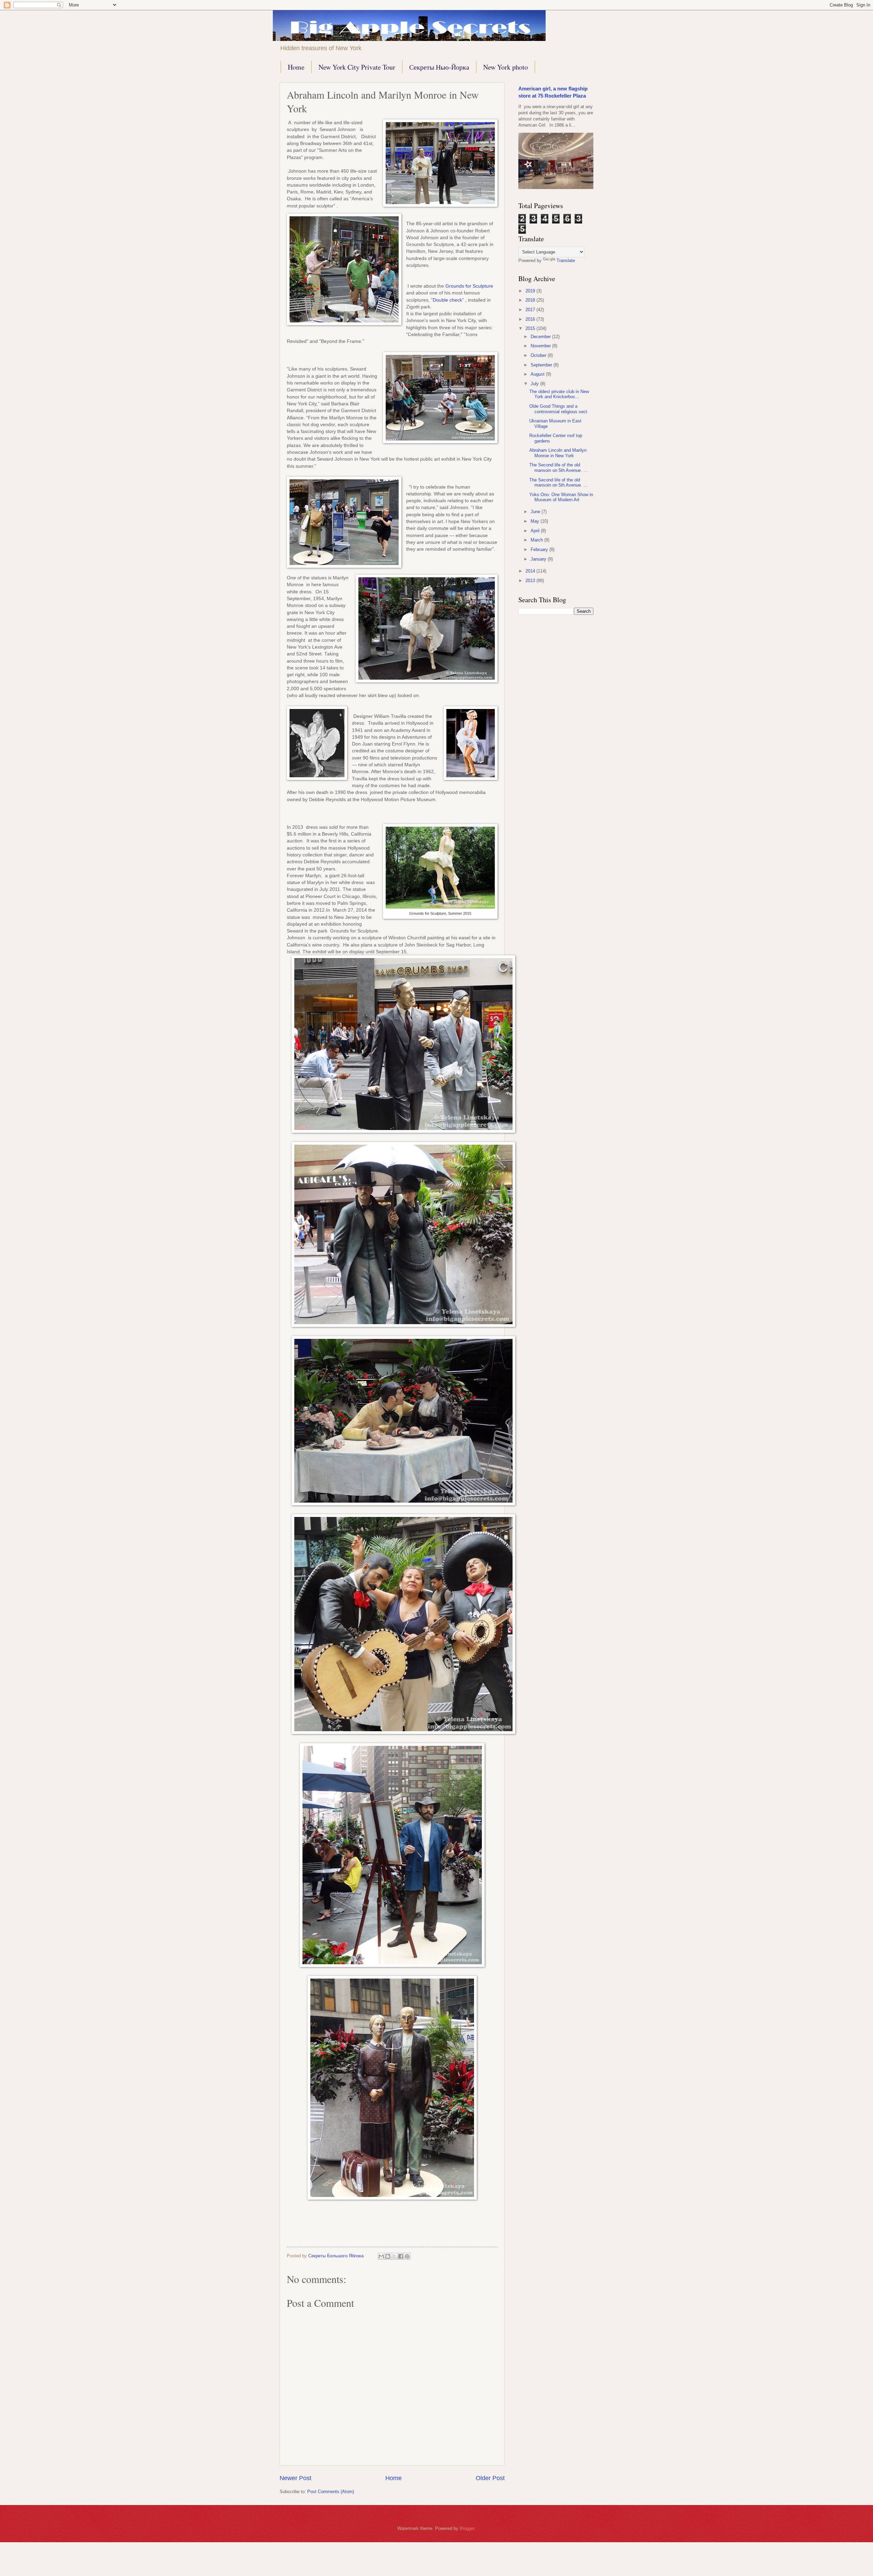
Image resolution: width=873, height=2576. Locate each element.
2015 (531, 328)
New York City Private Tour (357, 67)
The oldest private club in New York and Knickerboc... (559, 394)
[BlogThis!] (388, 2256)
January (539, 559)
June (536, 512)
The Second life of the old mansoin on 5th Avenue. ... (558, 467)
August (538, 374)
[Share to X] (394, 2256)
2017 (531, 310)
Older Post (490, 2478)
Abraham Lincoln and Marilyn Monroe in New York (558, 453)
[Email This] (381, 2256)
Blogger (467, 2528)
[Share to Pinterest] (407, 2256)
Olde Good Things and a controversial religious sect (558, 409)
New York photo (506, 67)
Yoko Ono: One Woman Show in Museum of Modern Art (561, 497)
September (542, 365)
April (536, 531)
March (537, 540)
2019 (531, 291)
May (536, 521)
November (541, 346)
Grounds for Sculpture (469, 286)
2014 (531, 571)
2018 (531, 300)
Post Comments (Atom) (331, 2492)
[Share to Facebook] (401, 2256)
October (539, 355)
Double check (447, 300)
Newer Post (295, 2478)
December (541, 337)
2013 (531, 581)
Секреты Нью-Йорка (439, 67)
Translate (566, 261)
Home (296, 67)
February (540, 549)
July (535, 384)
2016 (531, 319)
